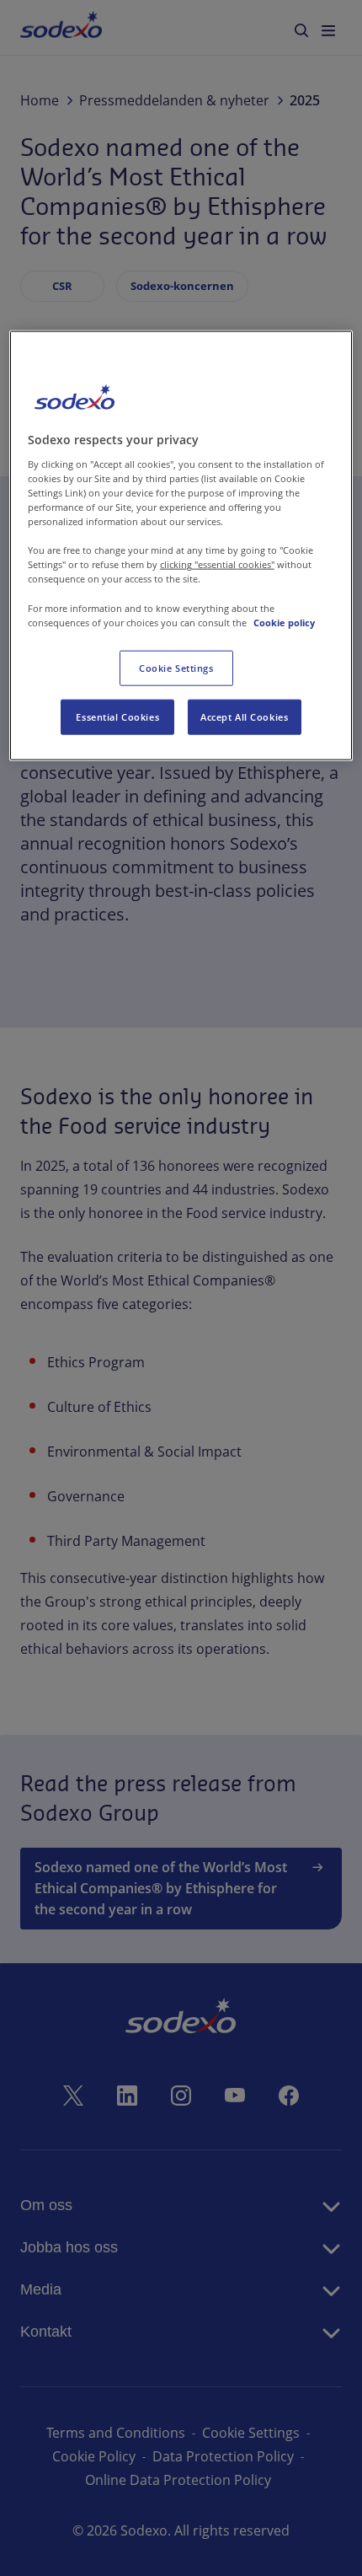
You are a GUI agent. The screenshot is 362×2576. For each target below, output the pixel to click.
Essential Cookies (117, 716)
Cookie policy (284, 622)
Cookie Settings (176, 667)
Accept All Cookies (244, 716)
